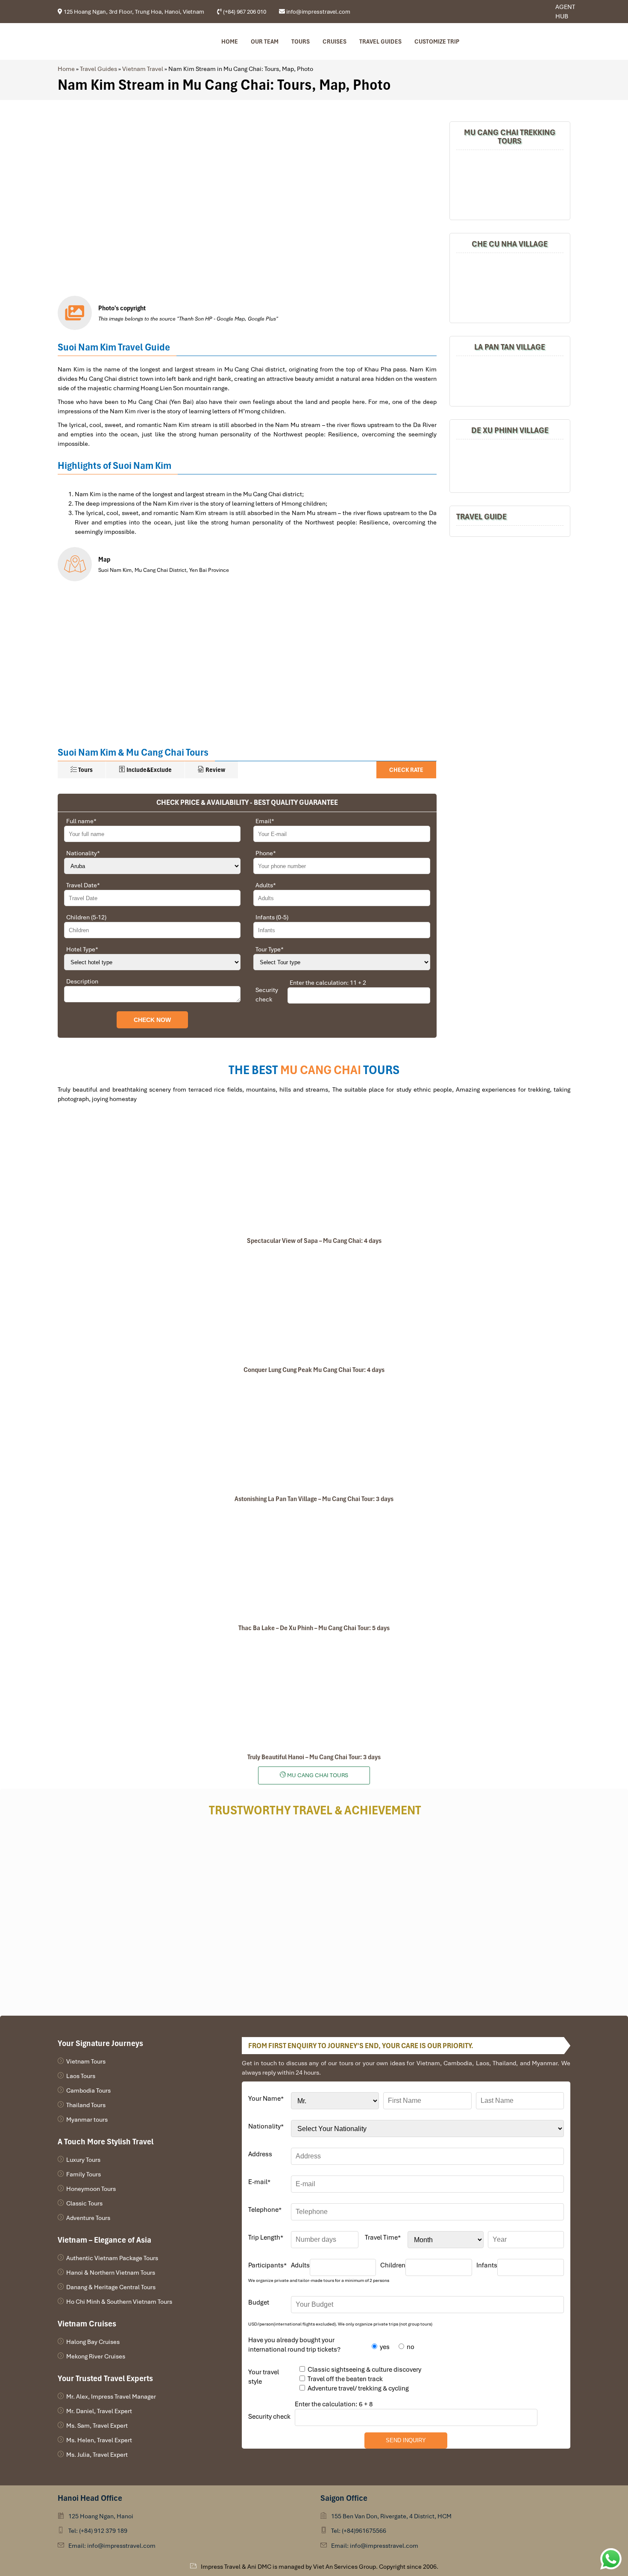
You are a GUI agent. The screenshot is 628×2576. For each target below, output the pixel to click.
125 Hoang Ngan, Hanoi (101, 2516)
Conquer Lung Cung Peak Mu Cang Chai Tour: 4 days (314, 1370)
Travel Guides (380, 41)
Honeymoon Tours (91, 2189)
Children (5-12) (86, 917)
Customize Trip (437, 41)
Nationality (83, 853)
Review (215, 770)
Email (265, 821)
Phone (266, 853)
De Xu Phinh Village (510, 430)
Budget (259, 2302)
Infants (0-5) (272, 917)
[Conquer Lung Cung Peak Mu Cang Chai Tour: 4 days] (314, 1305)
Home (230, 41)
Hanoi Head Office (90, 2498)
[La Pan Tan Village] (510, 380)
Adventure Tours (88, 2218)
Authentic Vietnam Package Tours (112, 2258)
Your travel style (264, 2377)
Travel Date (83, 885)
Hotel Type (82, 949)
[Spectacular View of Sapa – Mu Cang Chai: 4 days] (314, 1176)
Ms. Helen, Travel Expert (99, 2440)
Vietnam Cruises (87, 2324)
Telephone (265, 2210)
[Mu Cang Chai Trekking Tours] (510, 184)
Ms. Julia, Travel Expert (97, 2455)
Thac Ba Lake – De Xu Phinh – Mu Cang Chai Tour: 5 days (314, 1628)
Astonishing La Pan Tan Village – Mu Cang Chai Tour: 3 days (314, 1499)
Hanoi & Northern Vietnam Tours (111, 2273)
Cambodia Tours (88, 2090)
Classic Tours (84, 2203)
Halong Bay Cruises (93, 2342)
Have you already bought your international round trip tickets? (294, 2345)
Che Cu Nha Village (510, 244)
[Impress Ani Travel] (527, 12)
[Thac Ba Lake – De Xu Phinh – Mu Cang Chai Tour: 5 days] (314, 1563)
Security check (267, 995)
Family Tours (84, 2174)
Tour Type (270, 949)
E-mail (259, 2182)
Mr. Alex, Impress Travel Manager (111, 2396)
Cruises (335, 41)
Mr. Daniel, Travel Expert (99, 2411)
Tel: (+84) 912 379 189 (98, 2531)
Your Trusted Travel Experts (105, 2378)
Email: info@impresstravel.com (112, 2546)
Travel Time (383, 2237)
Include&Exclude (148, 770)
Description (82, 981)
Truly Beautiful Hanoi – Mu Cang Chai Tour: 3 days (314, 1757)
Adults (266, 885)
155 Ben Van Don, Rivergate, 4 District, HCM (391, 2516)
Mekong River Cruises (96, 2356)
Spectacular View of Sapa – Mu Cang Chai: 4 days (314, 1241)
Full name (81, 821)
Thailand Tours (86, 2105)
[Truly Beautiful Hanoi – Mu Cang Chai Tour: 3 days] (314, 1693)
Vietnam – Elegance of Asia (104, 2240)
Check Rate (406, 770)
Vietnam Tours (86, 2061)
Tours (301, 41)
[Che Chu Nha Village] (510, 287)
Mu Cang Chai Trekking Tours (510, 137)
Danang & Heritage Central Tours (111, 2287)
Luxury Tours (83, 2160)
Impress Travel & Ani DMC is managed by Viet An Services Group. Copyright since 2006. (320, 2567)
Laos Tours (81, 2076)
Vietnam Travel (143, 69)
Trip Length (266, 2237)
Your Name (266, 2099)
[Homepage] (104, 41)
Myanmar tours (87, 2120)
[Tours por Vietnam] (533, 12)
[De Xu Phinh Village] (510, 465)
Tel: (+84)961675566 (359, 2531)
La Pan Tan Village (510, 347)
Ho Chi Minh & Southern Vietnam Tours (119, 2302)
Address (260, 2154)
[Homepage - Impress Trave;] (521, 12)
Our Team (265, 41)
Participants (267, 2265)
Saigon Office (344, 2498)
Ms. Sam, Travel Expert (97, 2426)
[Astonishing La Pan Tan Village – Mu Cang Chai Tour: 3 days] (314, 1434)
